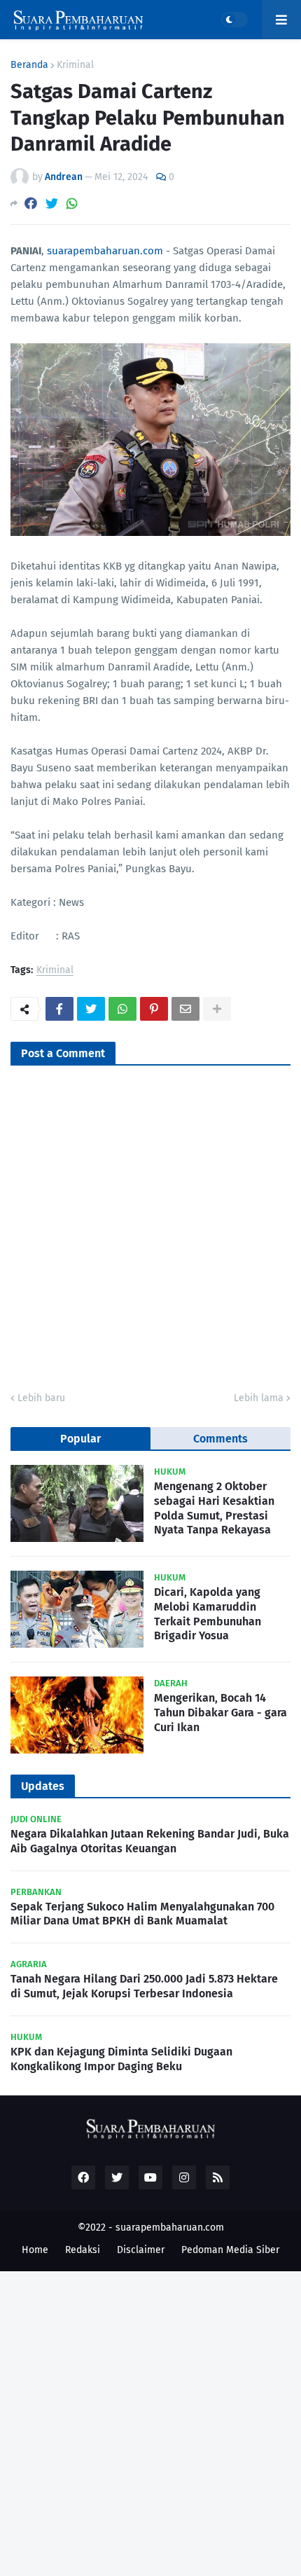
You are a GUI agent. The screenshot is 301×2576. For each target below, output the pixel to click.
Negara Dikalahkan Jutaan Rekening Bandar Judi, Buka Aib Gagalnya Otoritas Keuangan (150, 1841)
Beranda (29, 65)
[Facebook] (31, 204)
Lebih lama (259, 1398)
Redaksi (83, 2250)
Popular (80, 1439)
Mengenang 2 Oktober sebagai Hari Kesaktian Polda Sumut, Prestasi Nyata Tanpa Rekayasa (214, 1508)
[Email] (185, 1009)
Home (35, 2250)
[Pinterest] (154, 1009)
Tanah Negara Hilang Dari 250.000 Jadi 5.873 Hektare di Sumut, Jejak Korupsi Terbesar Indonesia (144, 1986)
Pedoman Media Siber (230, 2250)
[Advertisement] (150, 2422)
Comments (220, 1439)
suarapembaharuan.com (105, 251)
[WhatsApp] (72, 204)
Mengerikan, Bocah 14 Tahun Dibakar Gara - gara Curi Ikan (220, 1713)
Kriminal (75, 65)
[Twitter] (52, 204)
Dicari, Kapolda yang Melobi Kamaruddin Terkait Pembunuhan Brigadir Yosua (208, 1614)
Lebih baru (41, 1398)
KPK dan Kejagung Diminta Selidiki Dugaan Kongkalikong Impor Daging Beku (121, 2059)
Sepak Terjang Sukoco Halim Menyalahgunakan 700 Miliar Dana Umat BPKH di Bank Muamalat (142, 1914)
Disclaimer (141, 2250)
